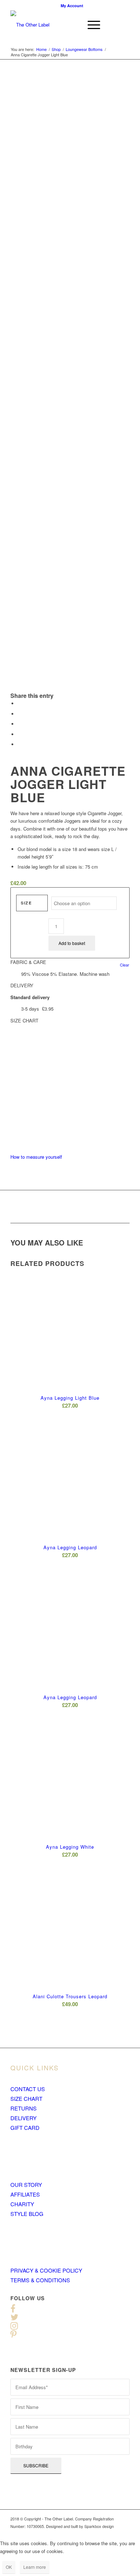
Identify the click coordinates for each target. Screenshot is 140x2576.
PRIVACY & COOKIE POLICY (46, 2270)
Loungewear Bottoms (84, 49)
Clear (125, 965)
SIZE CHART (26, 2098)
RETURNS (24, 2108)
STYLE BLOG (27, 2214)
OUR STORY (26, 2185)
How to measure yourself (36, 1157)
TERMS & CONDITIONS (40, 2280)
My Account (72, 6)
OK (9, 2567)
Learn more (35, 2567)
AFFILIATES (25, 2194)
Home (41, 49)
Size (26, 903)
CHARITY (22, 2204)
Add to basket (72, 943)
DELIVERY (24, 2118)
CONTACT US (28, 2089)
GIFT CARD (25, 2128)
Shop (56, 49)
